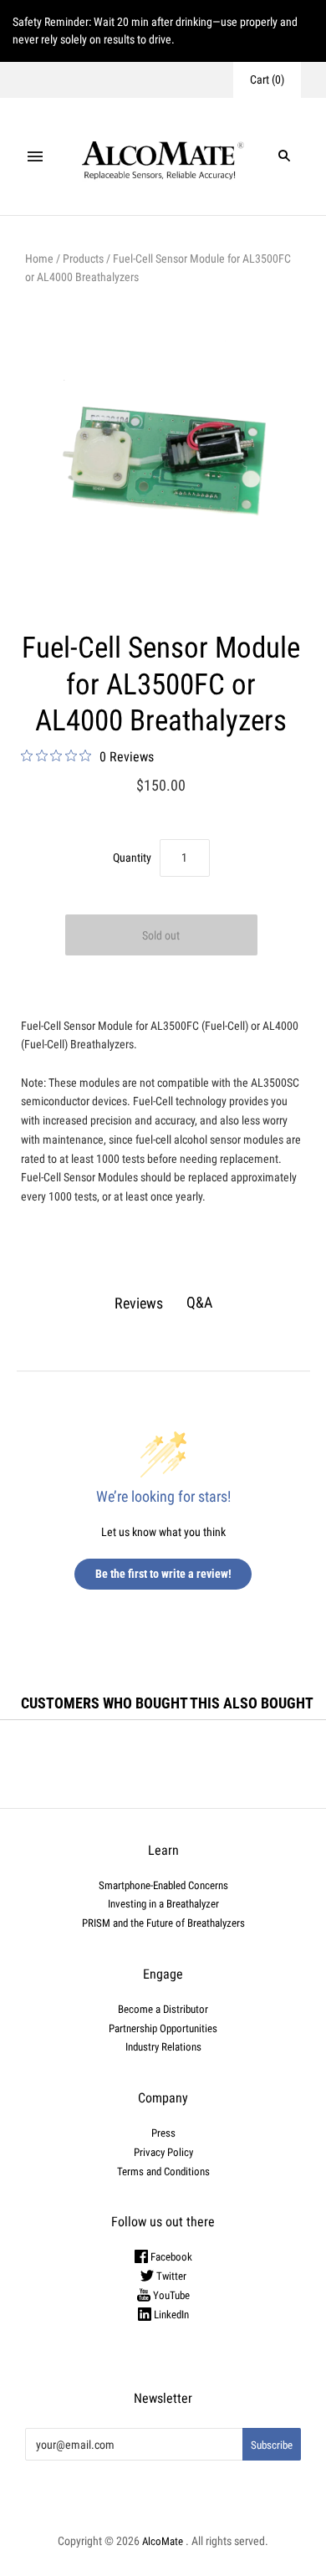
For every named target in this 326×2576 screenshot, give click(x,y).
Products (83, 259)
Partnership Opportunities (163, 2028)
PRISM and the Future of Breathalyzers (163, 1923)
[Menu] (35, 156)
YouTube (170, 2295)
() (267, 79)
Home (39, 259)
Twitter (170, 2276)
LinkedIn (170, 2315)
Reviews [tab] (139, 1303)
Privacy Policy (163, 2152)
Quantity (132, 858)
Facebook (170, 2257)
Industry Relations (163, 2047)
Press (163, 2133)
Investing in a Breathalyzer (163, 1904)
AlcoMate (163, 2541)
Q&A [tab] (199, 1302)
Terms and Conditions (163, 2171)
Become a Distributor (163, 2009)
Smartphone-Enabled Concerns (163, 1885)
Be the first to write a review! (163, 1574)
